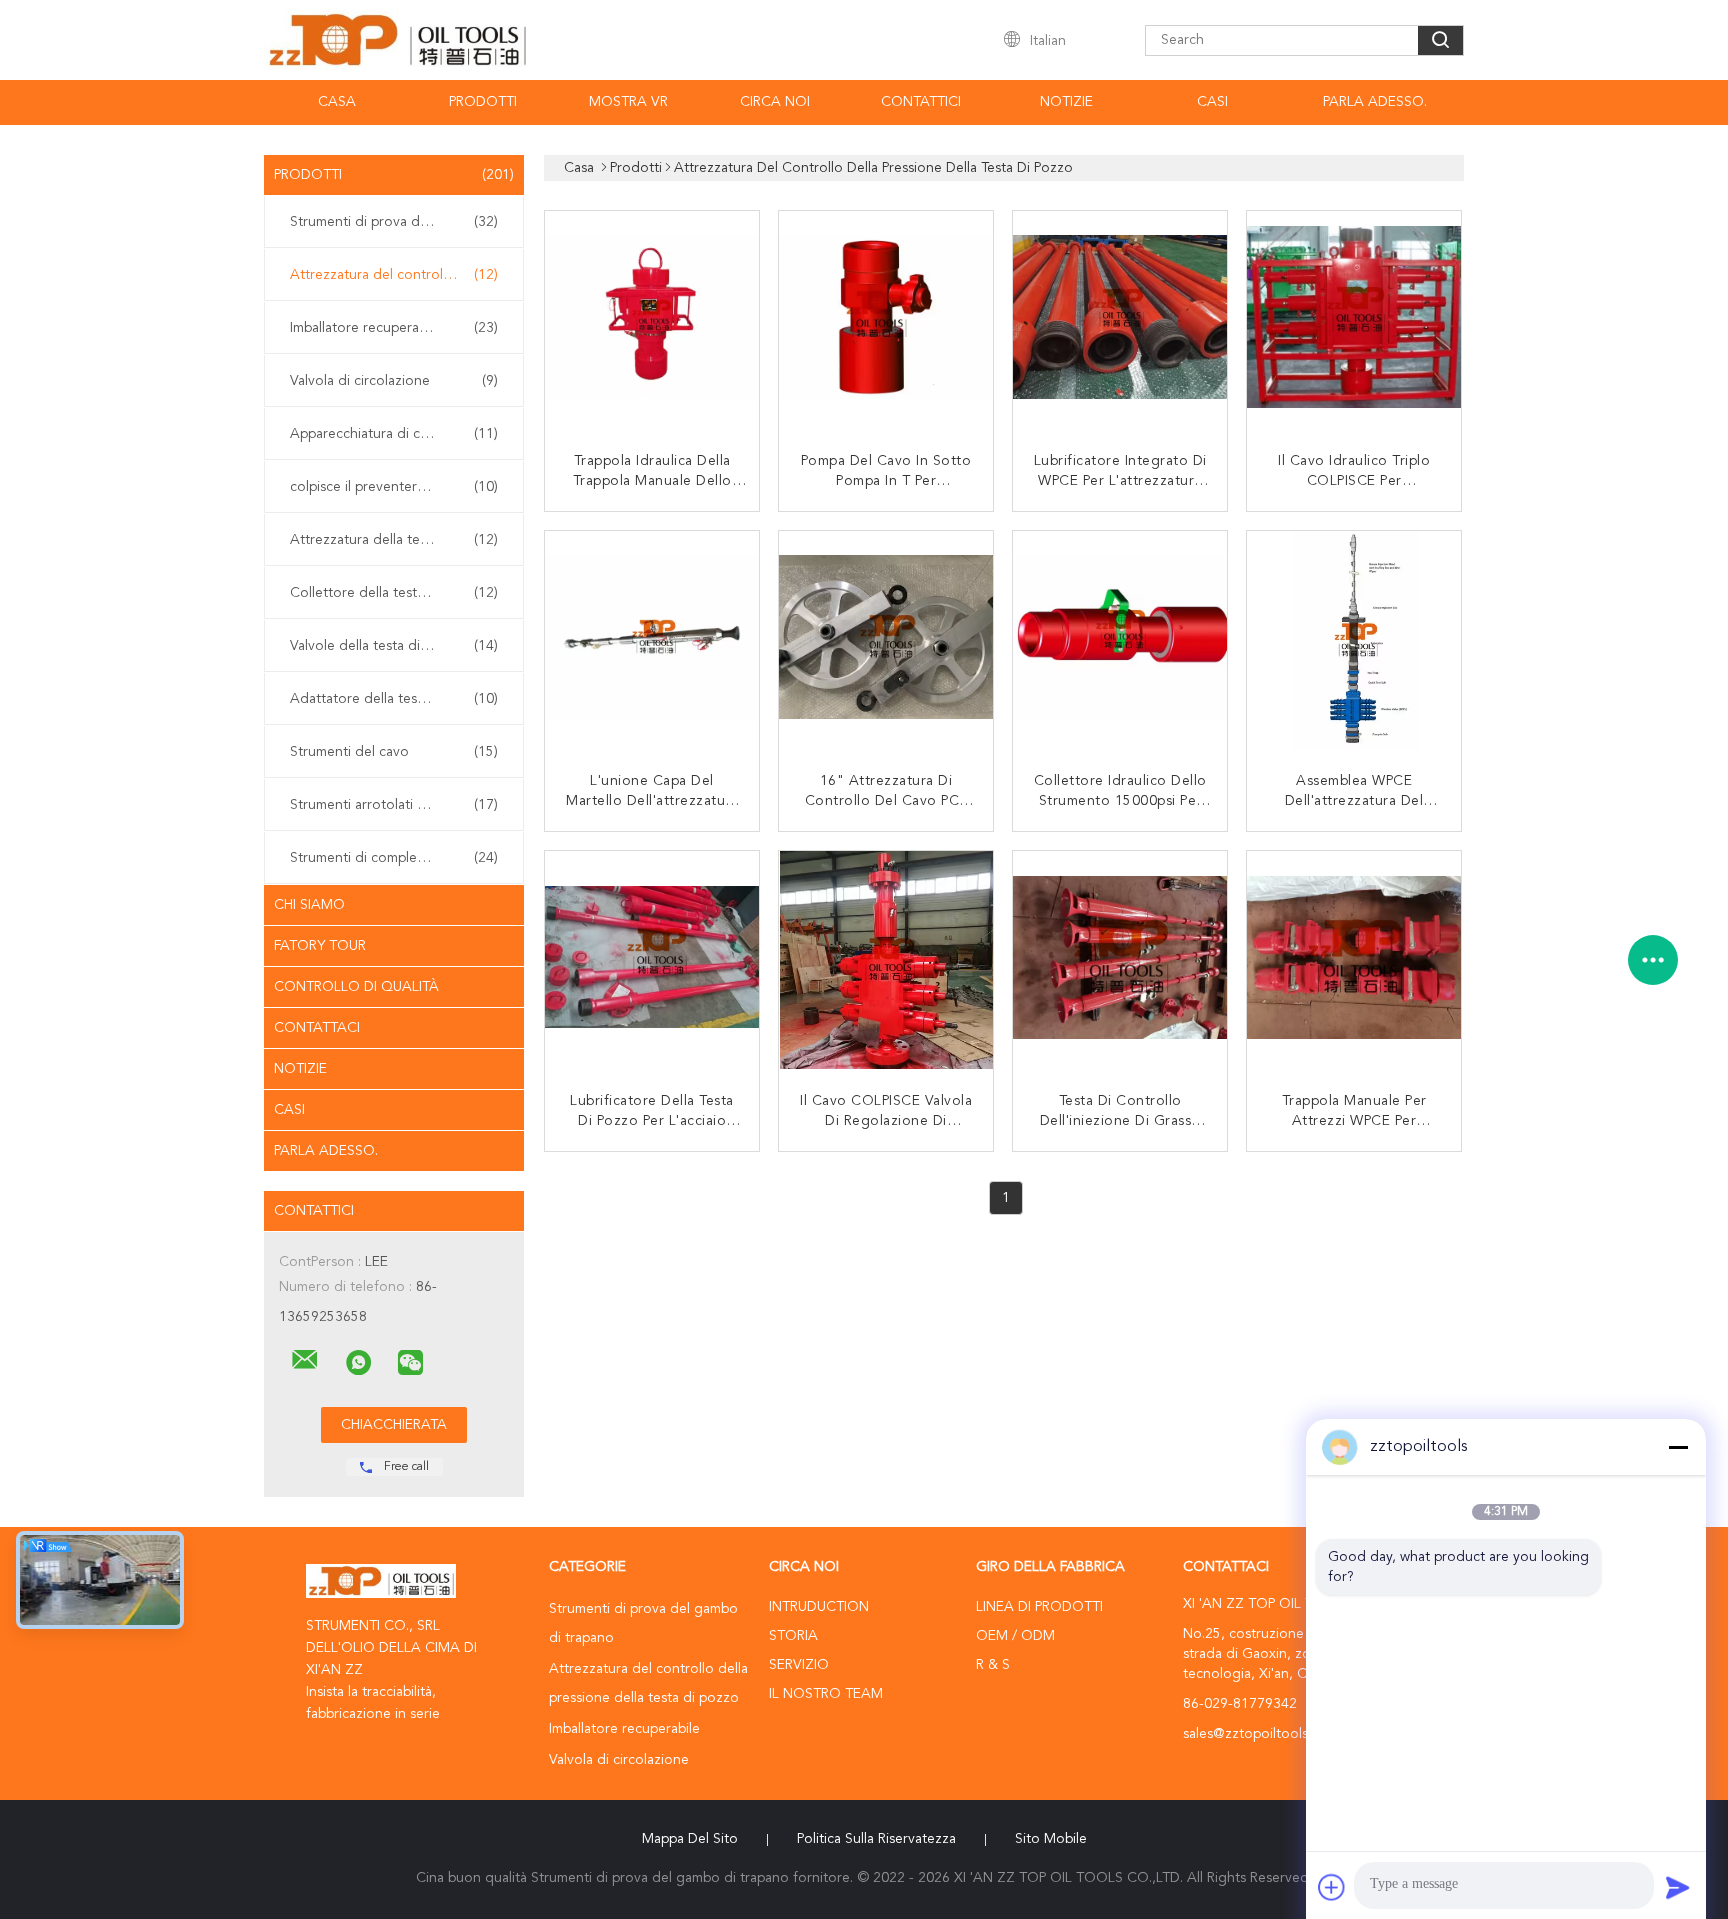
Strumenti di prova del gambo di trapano (399, 222)
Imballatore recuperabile (394, 328)
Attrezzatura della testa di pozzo (394, 540)
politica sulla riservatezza (876, 1839)
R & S (993, 1665)
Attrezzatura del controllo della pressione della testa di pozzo (399, 275)
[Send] (1678, 1887)
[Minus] (1678, 1447)
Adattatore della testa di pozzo (394, 699)
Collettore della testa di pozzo (394, 593)
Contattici (921, 102)
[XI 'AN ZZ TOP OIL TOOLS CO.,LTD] (305, 1360)
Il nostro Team (826, 1694)
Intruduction (819, 1607)
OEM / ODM (1015, 1636)
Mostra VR (628, 102)
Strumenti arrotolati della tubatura (397, 805)
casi (289, 1110)
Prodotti (483, 102)
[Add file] (1332, 1887)
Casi (1212, 102)
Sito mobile (1051, 1839)
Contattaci (317, 1028)
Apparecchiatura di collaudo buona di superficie (399, 434)
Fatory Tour (320, 946)
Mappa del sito (690, 1839)
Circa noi (775, 102)
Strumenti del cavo (394, 752)
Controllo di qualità (356, 987)
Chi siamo (309, 905)
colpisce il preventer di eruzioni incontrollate (399, 487)
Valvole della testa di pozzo (394, 646)
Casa (337, 102)
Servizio (799, 1665)
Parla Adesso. (1375, 102)
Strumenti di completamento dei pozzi (399, 858)
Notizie (1066, 102)
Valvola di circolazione (394, 381)
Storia (793, 1636)
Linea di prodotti (1039, 1607)
